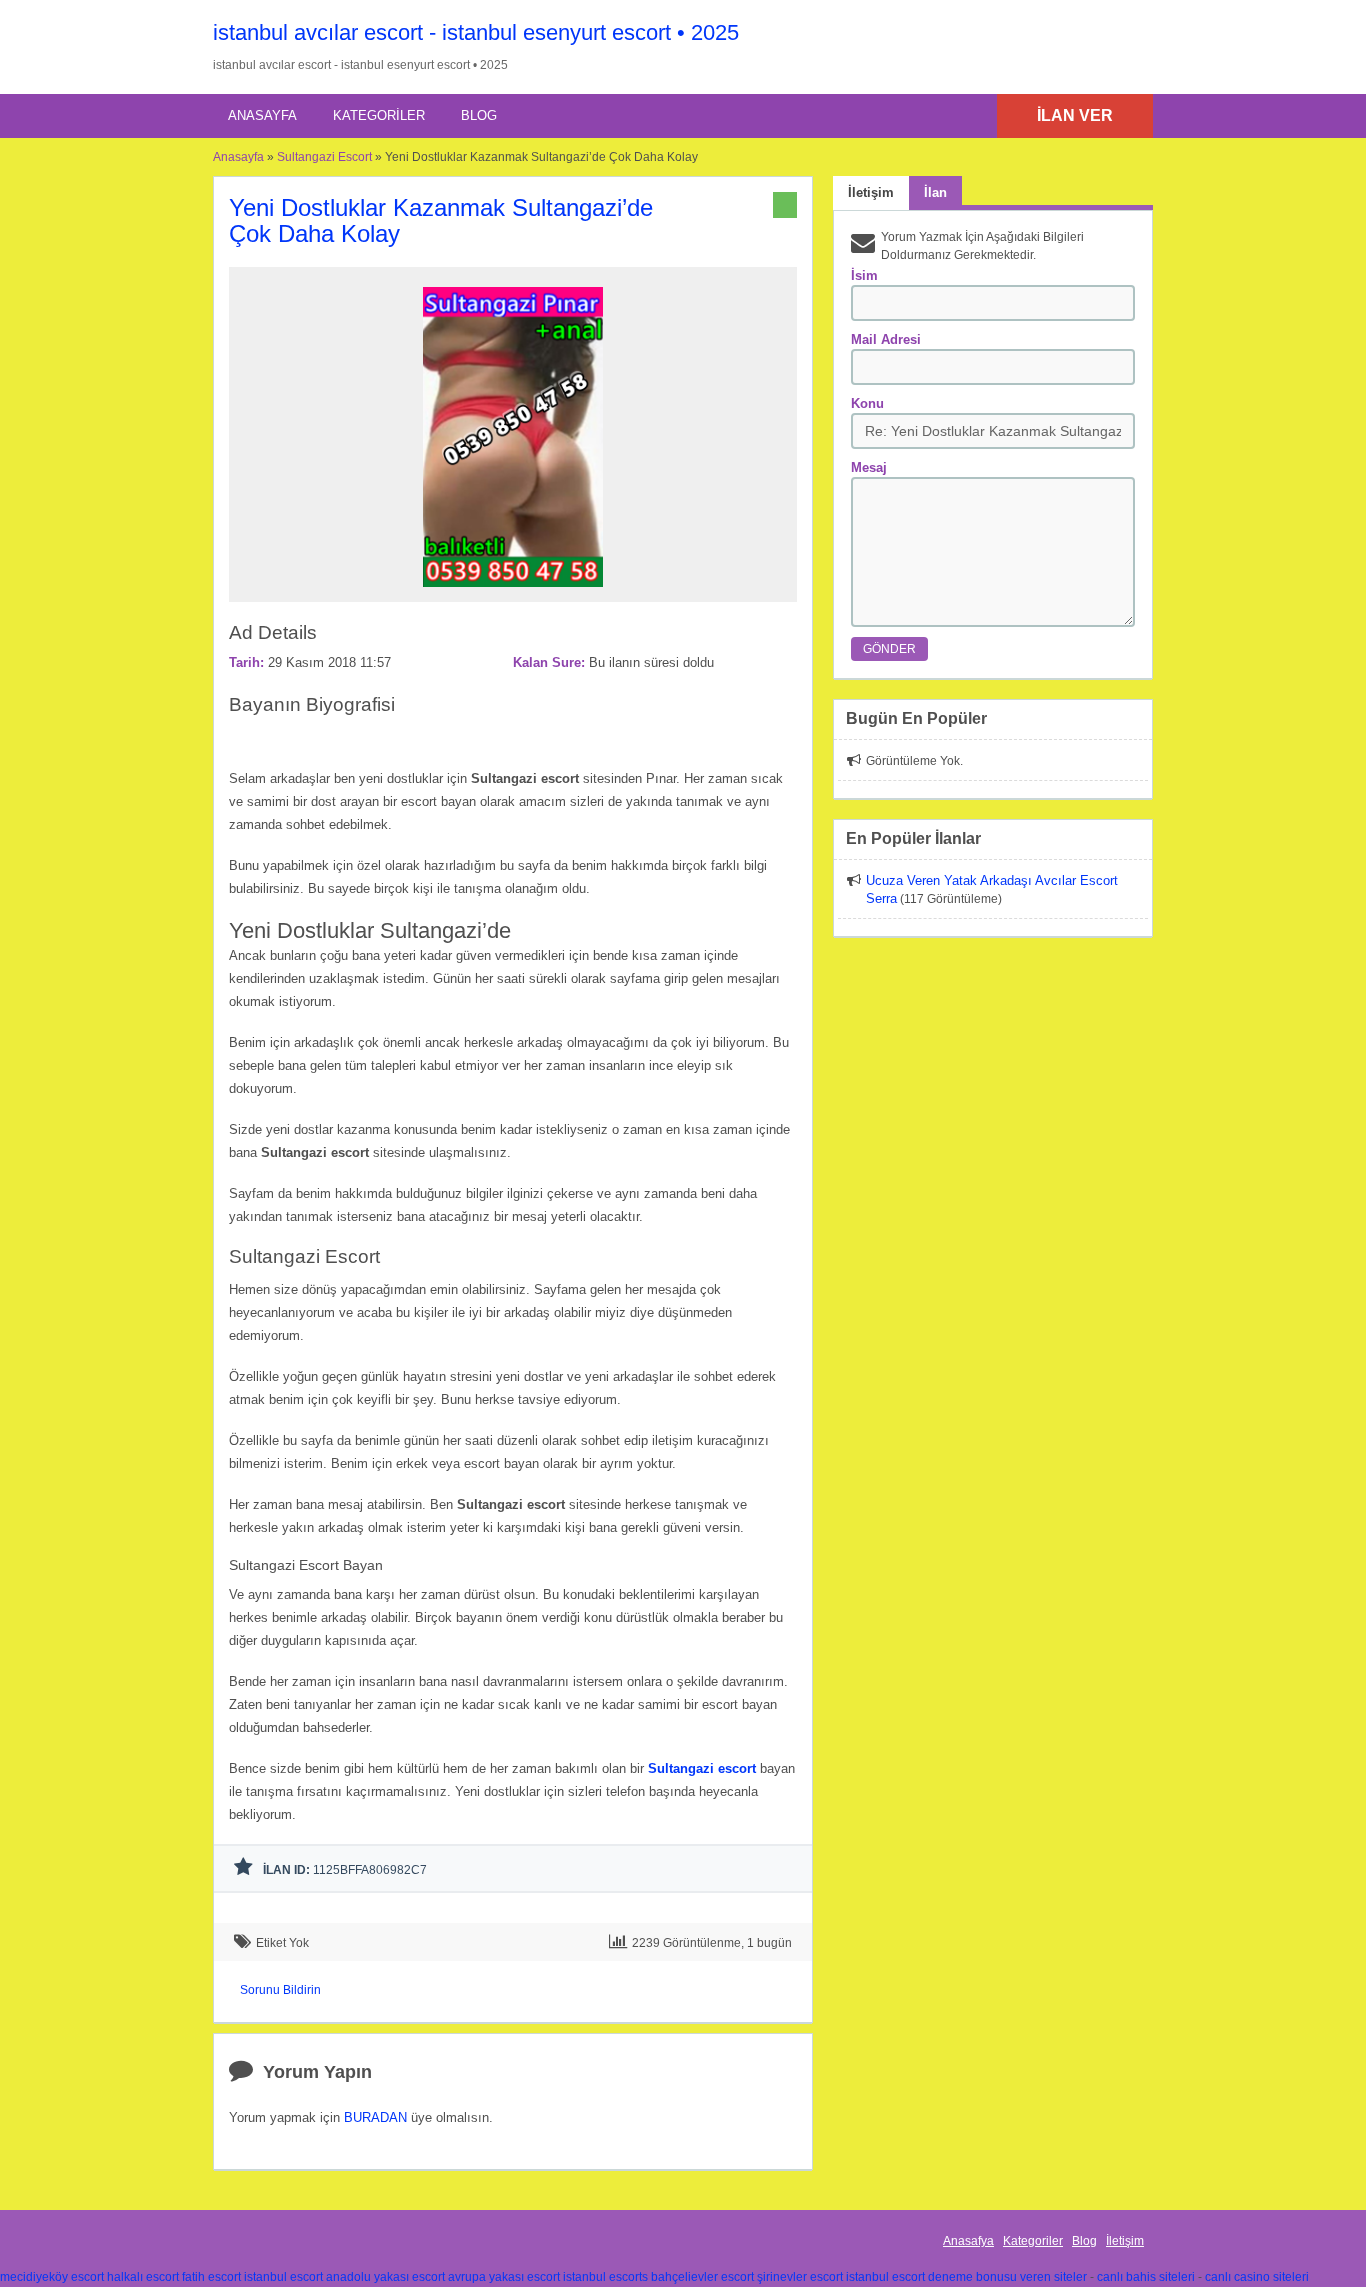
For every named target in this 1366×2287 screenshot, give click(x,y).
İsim (864, 275)
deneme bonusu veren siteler (1007, 2277)
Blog (479, 115)
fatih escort (211, 2277)
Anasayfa (262, 115)
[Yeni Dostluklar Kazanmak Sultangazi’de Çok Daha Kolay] (513, 593)
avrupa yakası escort (504, 2277)
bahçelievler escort (702, 2277)
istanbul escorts (605, 2277)
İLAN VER (1075, 115)
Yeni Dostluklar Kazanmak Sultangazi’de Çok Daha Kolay (441, 220)
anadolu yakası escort (385, 2277)
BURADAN (375, 2117)
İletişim (1125, 2241)
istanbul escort (283, 2277)
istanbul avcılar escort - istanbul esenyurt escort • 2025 (476, 32)
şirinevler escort (800, 2277)
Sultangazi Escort (324, 157)
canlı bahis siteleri (1146, 2277)
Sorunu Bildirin (280, 1990)
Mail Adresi (886, 339)
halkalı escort (143, 2277)
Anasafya (968, 2241)
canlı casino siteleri (1257, 2277)
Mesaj (869, 467)
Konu (867, 403)
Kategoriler (379, 115)
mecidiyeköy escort (52, 2277)
